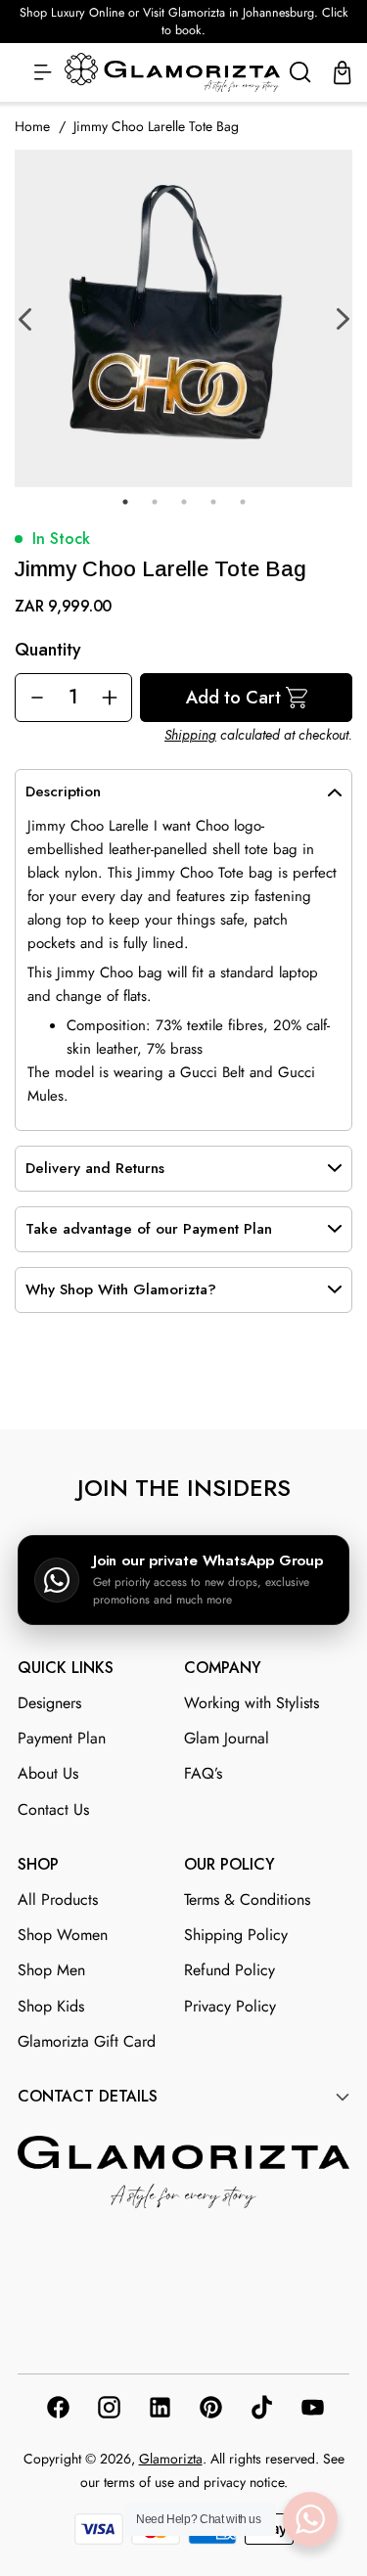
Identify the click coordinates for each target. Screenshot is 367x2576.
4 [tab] (213, 502)
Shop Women (63, 1935)
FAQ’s (203, 1773)
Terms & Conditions (247, 1899)
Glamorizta (171, 2459)
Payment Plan (62, 1738)
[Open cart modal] (343, 73)
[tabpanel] (183, 318)
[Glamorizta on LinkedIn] (159, 2411)
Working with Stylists (252, 1703)
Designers (49, 1703)
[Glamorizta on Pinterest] (209, 2411)
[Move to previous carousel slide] (161, 1382)
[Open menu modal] (44, 73)
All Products (58, 1899)
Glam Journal (227, 1738)
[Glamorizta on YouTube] (311, 2411)
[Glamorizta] (172, 73)
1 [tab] (125, 502)
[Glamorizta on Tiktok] (260, 2411)
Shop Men (51, 1970)
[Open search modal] (301, 73)
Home (32, 126)
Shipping (190, 735)
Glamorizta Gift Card (87, 2041)
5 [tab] (243, 502)
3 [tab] (184, 502)
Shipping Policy (236, 1935)
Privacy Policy (230, 2006)
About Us (48, 1773)
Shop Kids (51, 2006)
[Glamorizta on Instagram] (108, 2411)
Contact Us (53, 1809)
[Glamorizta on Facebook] (57, 2411)
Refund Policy (229, 1970)
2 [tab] (155, 502)
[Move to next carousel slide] (206, 1381)
